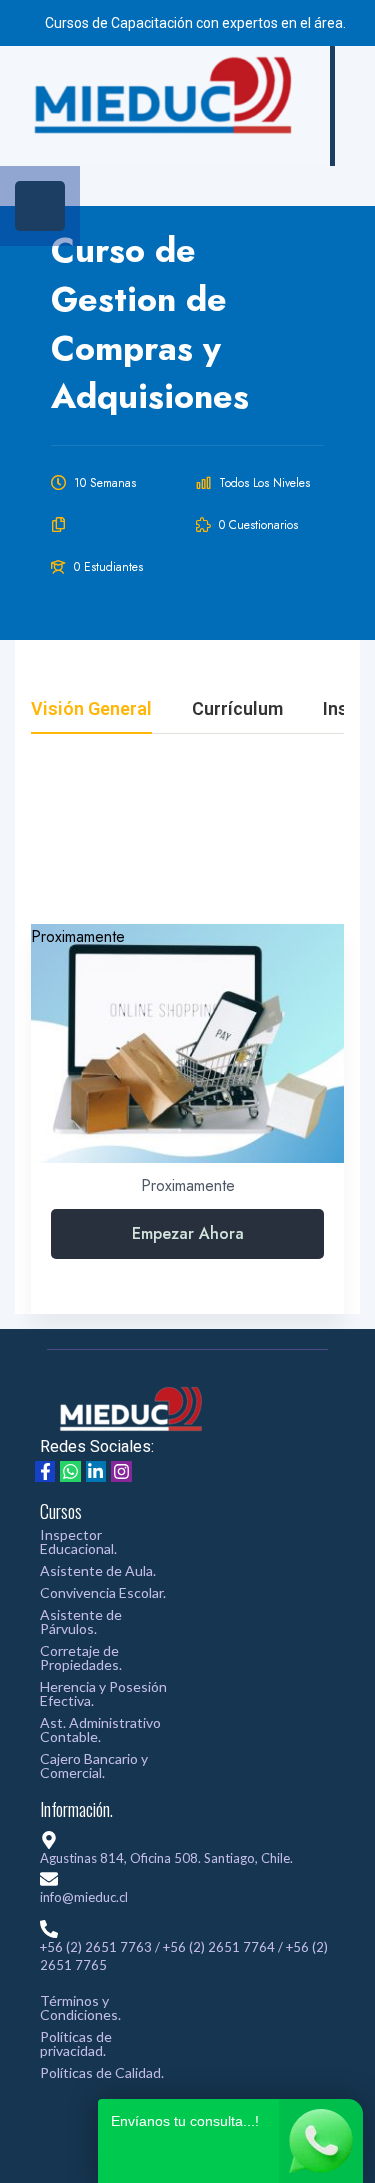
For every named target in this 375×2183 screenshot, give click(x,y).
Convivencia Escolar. (103, 1592)
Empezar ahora (188, 1233)
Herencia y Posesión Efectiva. (103, 1693)
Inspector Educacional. (78, 1541)
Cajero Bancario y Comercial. (94, 1765)
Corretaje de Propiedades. (81, 1657)
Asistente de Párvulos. (81, 1621)
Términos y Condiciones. (80, 2007)
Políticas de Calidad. (102, 2072)
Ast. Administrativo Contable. (100, 1729)
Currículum (237, 709)
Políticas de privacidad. (76, 2043)
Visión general (91, 709)
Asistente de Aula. (98, 1570)
